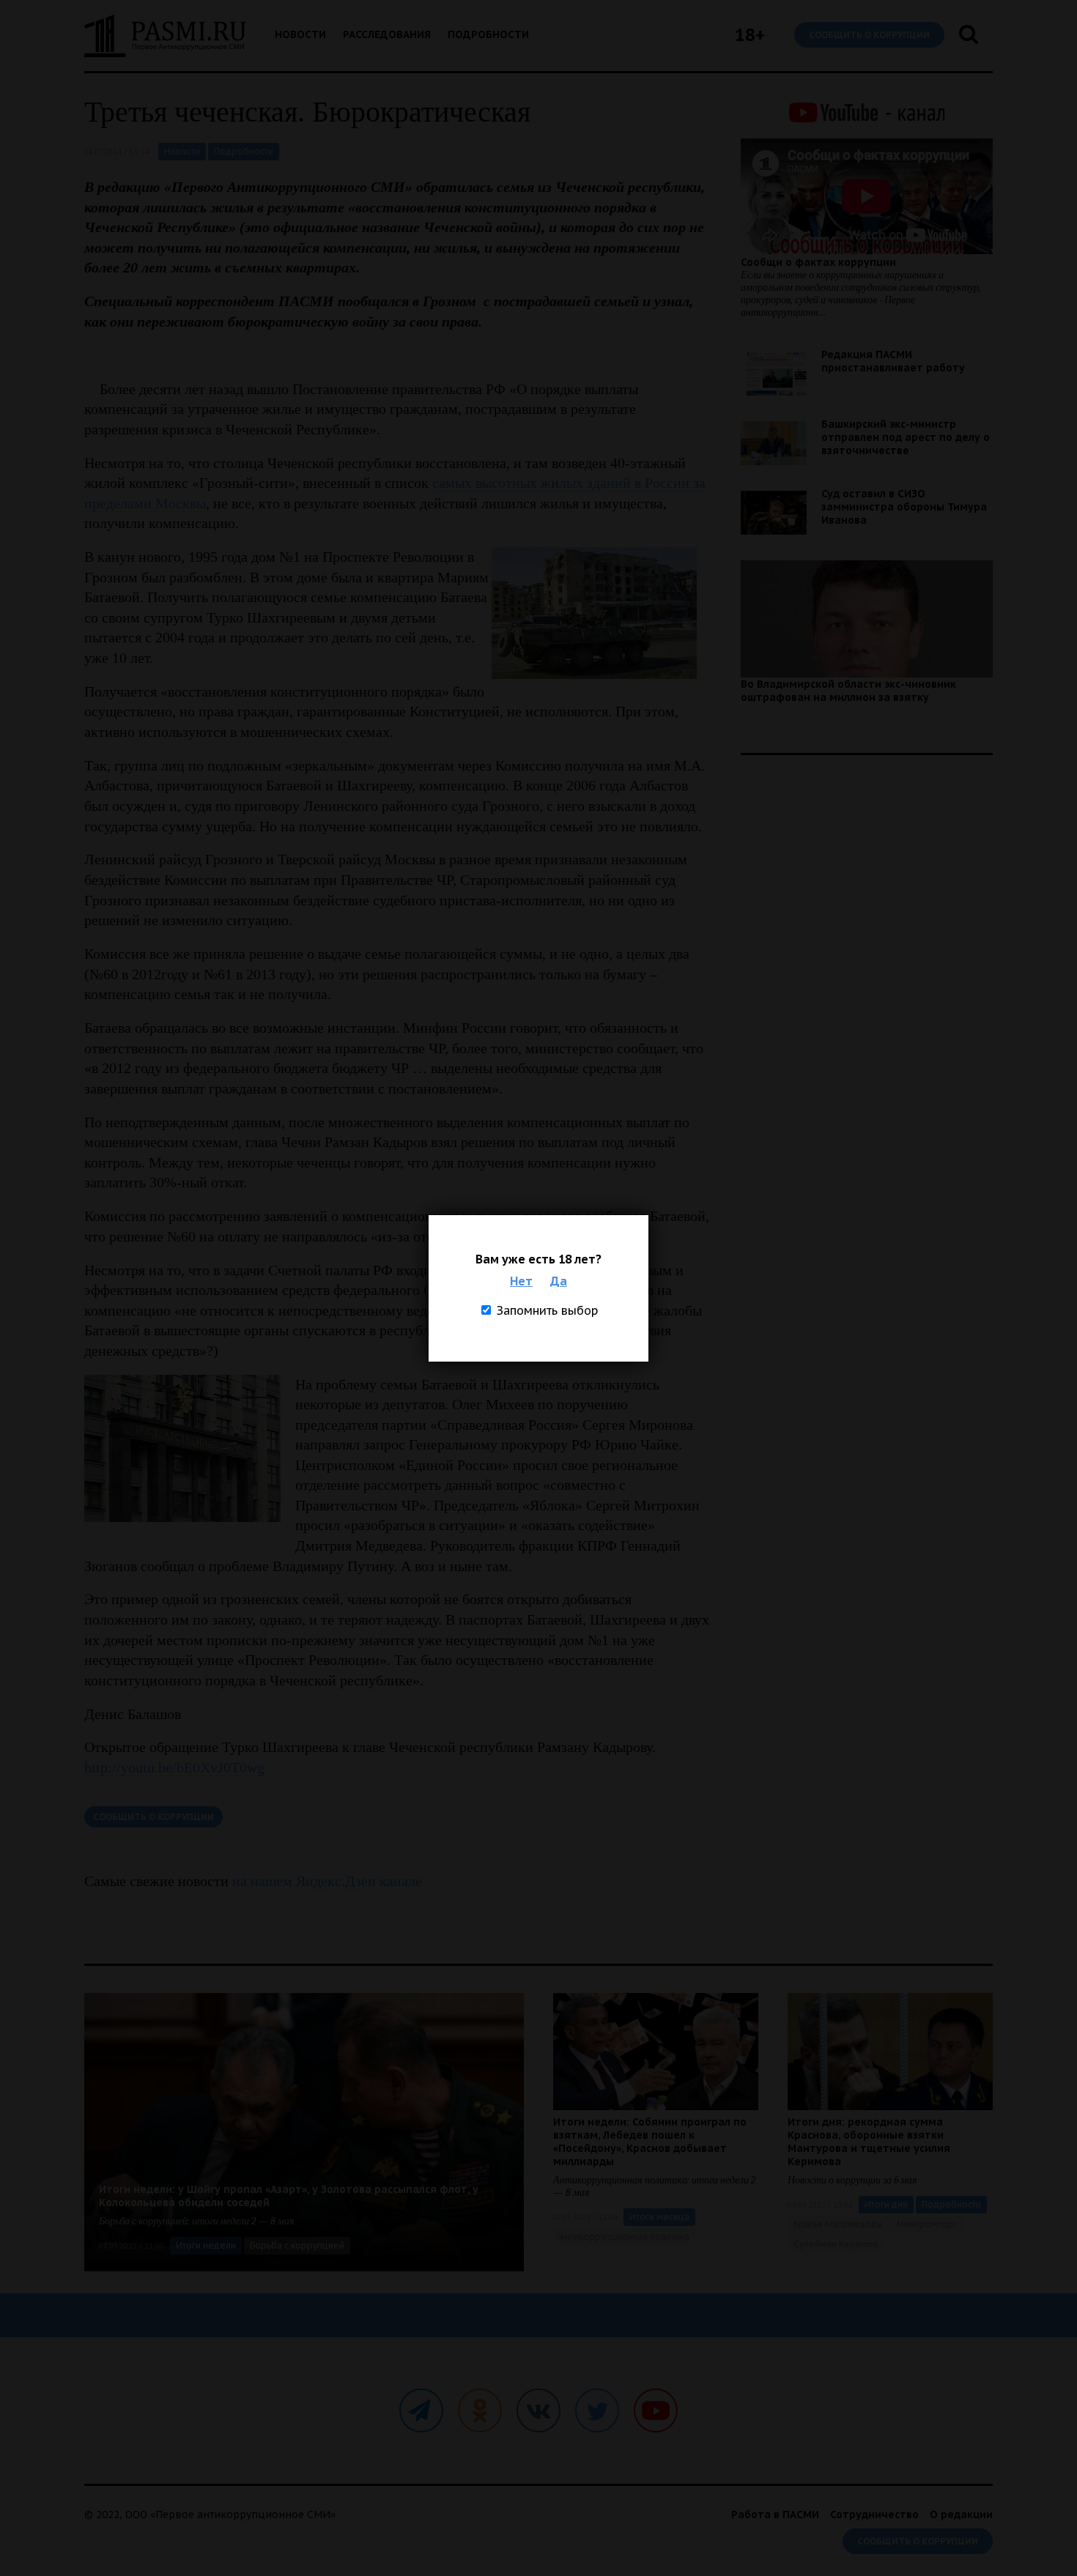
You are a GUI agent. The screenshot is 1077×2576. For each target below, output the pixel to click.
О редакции (961, 2514)
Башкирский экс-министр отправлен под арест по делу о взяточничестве (906, 437)
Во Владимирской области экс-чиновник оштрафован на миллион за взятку (848, 691)
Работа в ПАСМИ (775, 2514)
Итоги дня (886, 2204)
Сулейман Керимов (836, 2244)
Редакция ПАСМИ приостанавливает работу (893, 361)
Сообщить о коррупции (869, 35)
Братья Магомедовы (838, 2224)
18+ (750, 35)
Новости (300, 34)
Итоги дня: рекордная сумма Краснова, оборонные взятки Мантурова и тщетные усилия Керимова (869, 2142)
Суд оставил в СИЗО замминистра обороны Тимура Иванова (904, 507)
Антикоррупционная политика (624, 2237)
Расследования (387, 34)
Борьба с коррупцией (297, 2245)
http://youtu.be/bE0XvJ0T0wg (174, 1767)
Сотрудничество (874, 2514)
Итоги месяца (659, 2217)
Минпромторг (927, 2224)
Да (559, 1281)
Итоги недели (206, 2245)
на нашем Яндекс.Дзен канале (327, 1881)
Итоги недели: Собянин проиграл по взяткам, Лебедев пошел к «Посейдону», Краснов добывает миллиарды (650, 2142)
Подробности (488, 34)
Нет (521, 1281)
